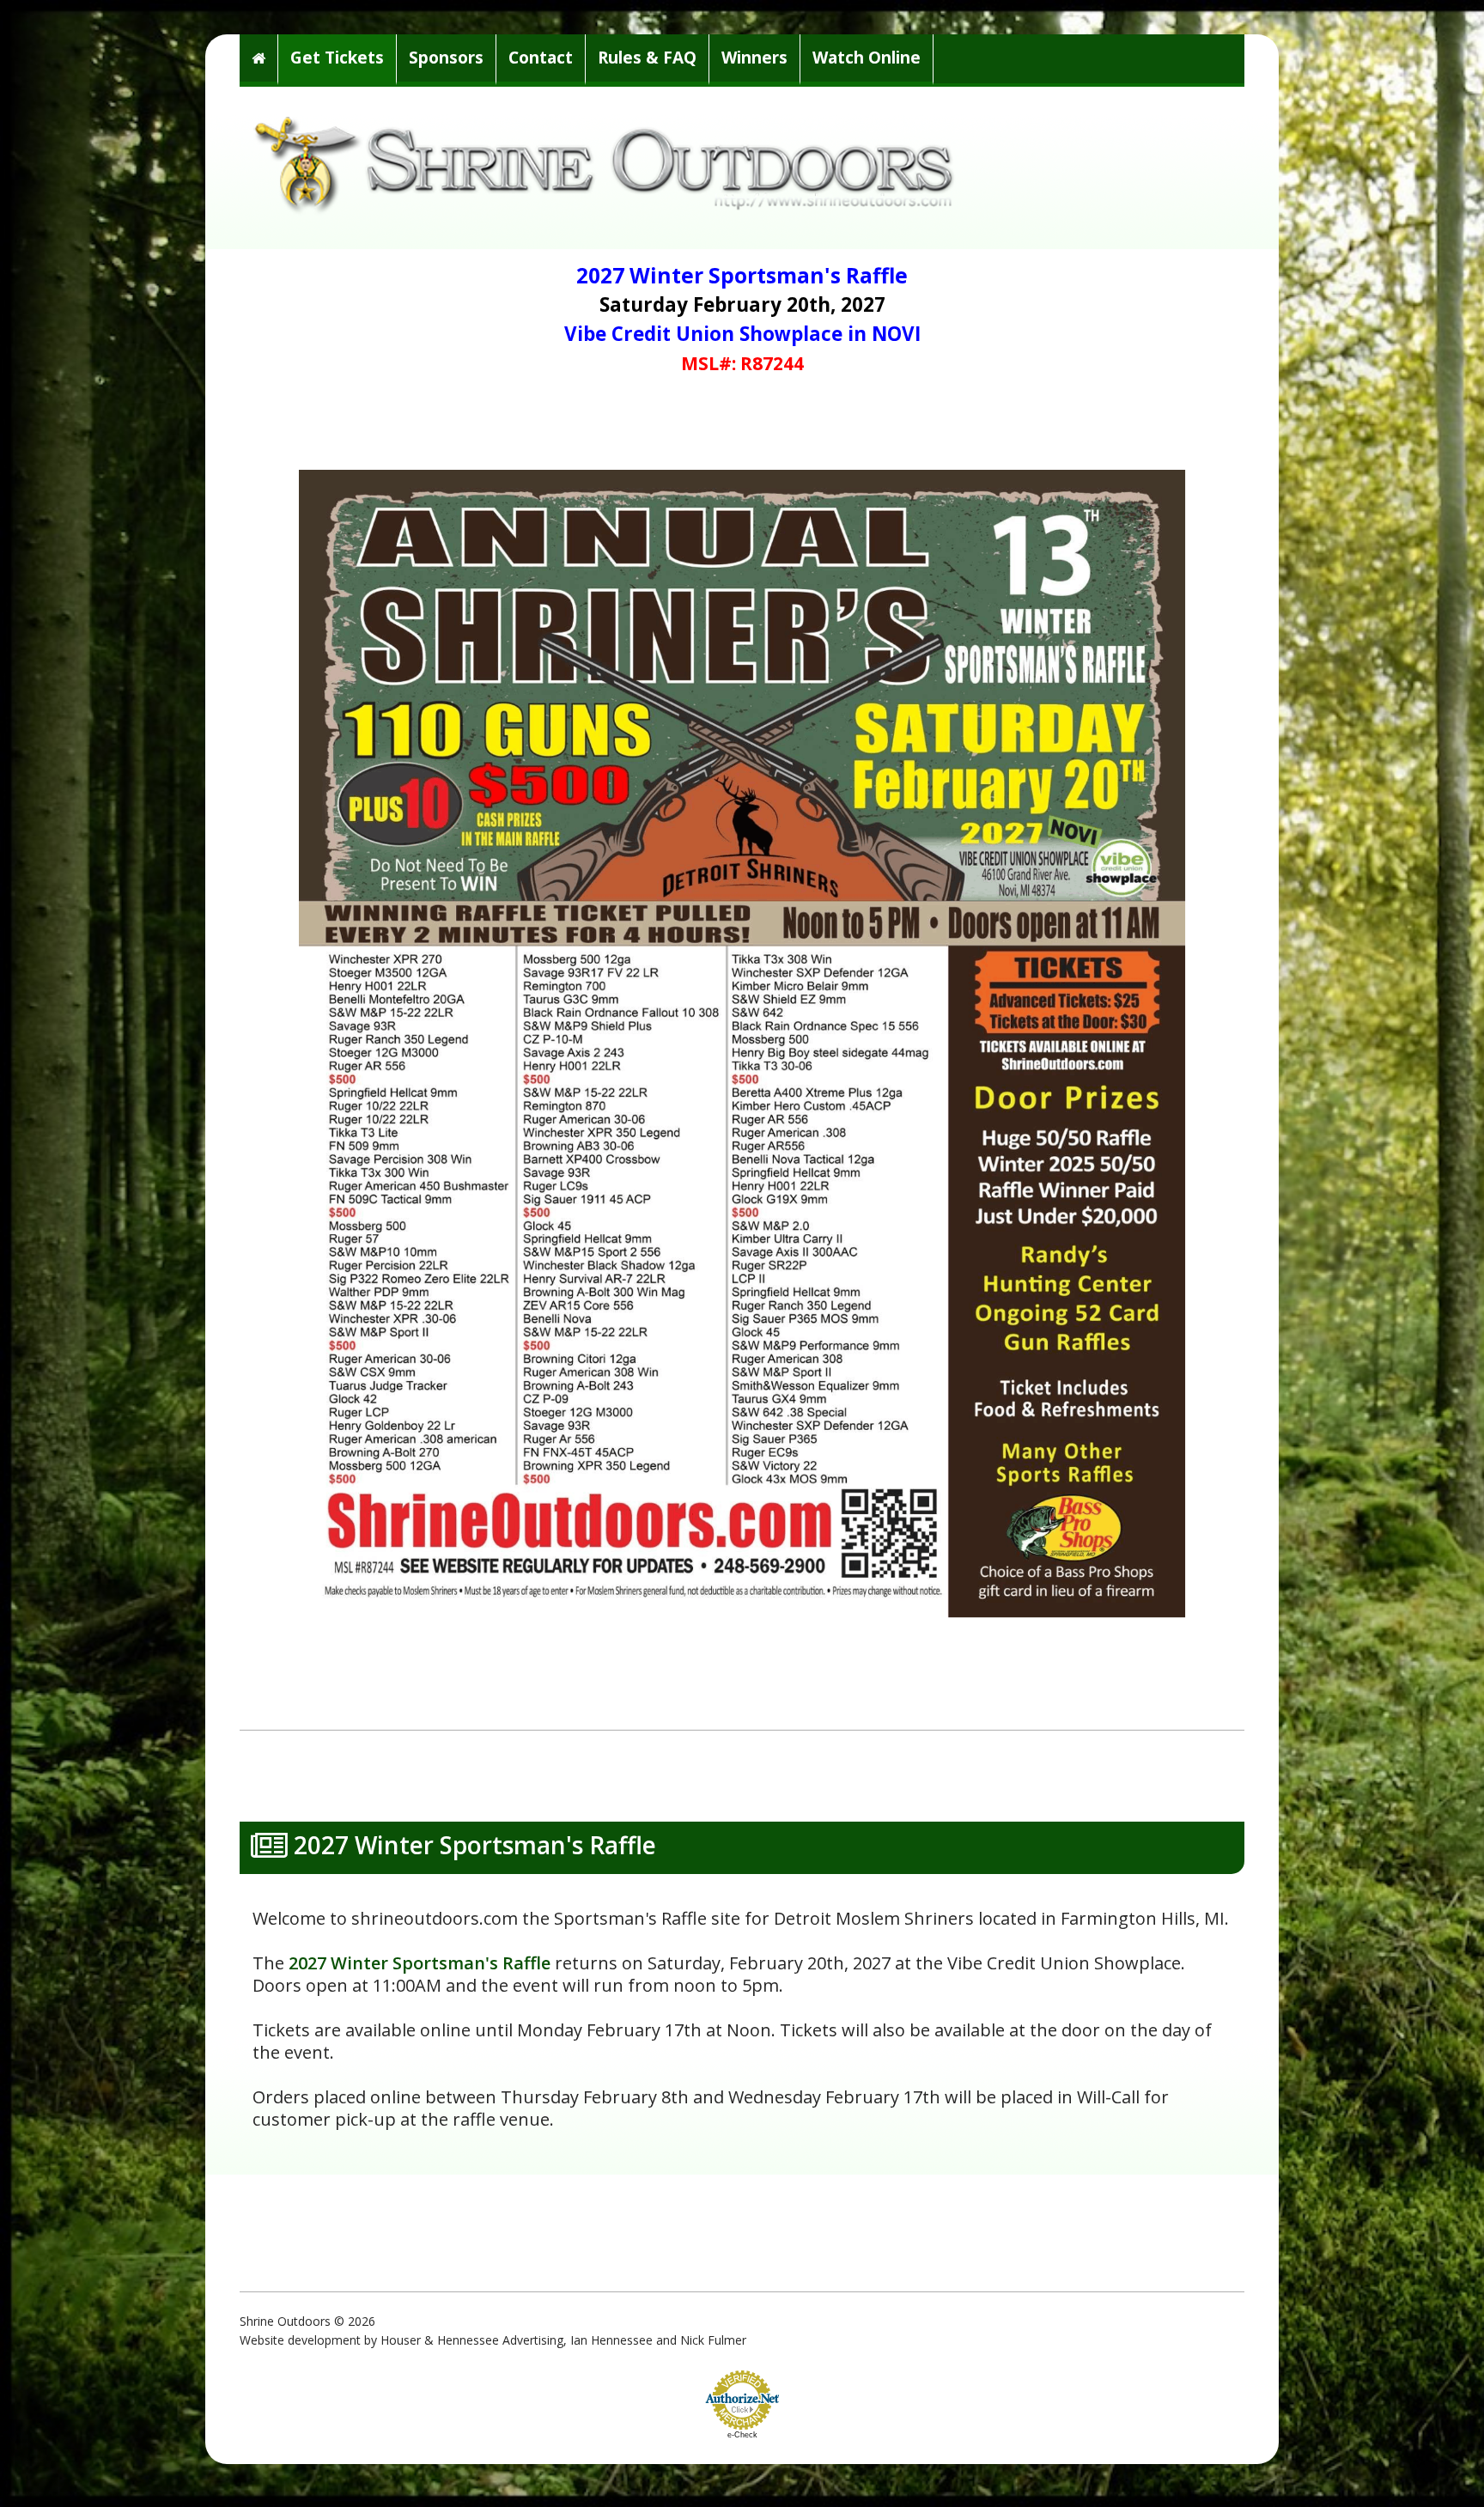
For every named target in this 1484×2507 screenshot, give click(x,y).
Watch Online (867, 58)
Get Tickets (337, 58)
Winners (754, 58)
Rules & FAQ (647, 58)
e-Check (742, 2435)
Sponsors (446, 58)
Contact (541, 58)
